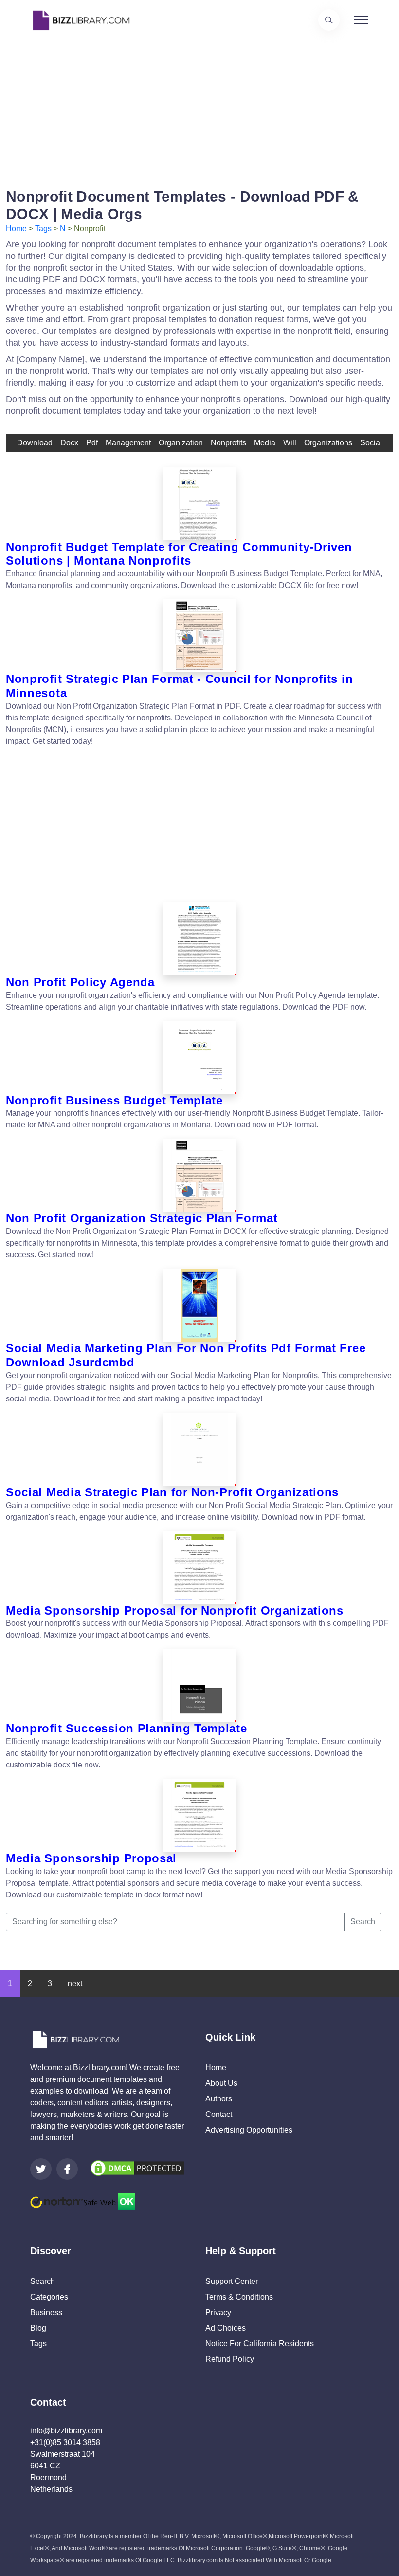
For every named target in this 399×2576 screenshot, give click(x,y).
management (128, 443)
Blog (38, 2328)
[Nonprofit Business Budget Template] (199, 1057)
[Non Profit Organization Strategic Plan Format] (199, 1175)
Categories (49, 2297)
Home (16, 229)
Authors (219, 2099)
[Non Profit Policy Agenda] (199, 939)
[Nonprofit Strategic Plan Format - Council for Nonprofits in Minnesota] (199, 636)
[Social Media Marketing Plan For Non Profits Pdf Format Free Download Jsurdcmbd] (199, 1305)
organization (181, 443)
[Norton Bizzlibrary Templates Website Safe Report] (83, 2201)
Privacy (218, 2312)
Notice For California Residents (260, 2344)
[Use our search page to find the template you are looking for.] (329, 20)
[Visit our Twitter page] (41, 2169)
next (75, 1983)
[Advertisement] (199, 109)
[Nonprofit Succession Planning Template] (199, 1685)
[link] (41, 2169)
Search (363, 1922)
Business (46, 2312)
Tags (43, 229)
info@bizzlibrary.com (66, 2431)
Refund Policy (230, 2359)
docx (69, 443)
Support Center (232, 2281)
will (290, 443)
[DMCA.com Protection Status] (137, 2167)
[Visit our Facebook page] (67, 2169)
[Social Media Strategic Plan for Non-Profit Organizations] (199, 1449)
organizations (328, 443)
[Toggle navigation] (361, 20)
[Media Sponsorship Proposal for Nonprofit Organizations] (199, 1567)
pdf (92, 443)
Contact (219, 2114)
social (371, 443)
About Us (221, 2083)
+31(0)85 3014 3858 (65, 2442)
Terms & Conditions (239, 2297)
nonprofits (228, 443)
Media (265, 443)
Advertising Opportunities (249, 2130)
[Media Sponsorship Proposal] (199, 1815)
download (35, 443)
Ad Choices (226, 2328)
